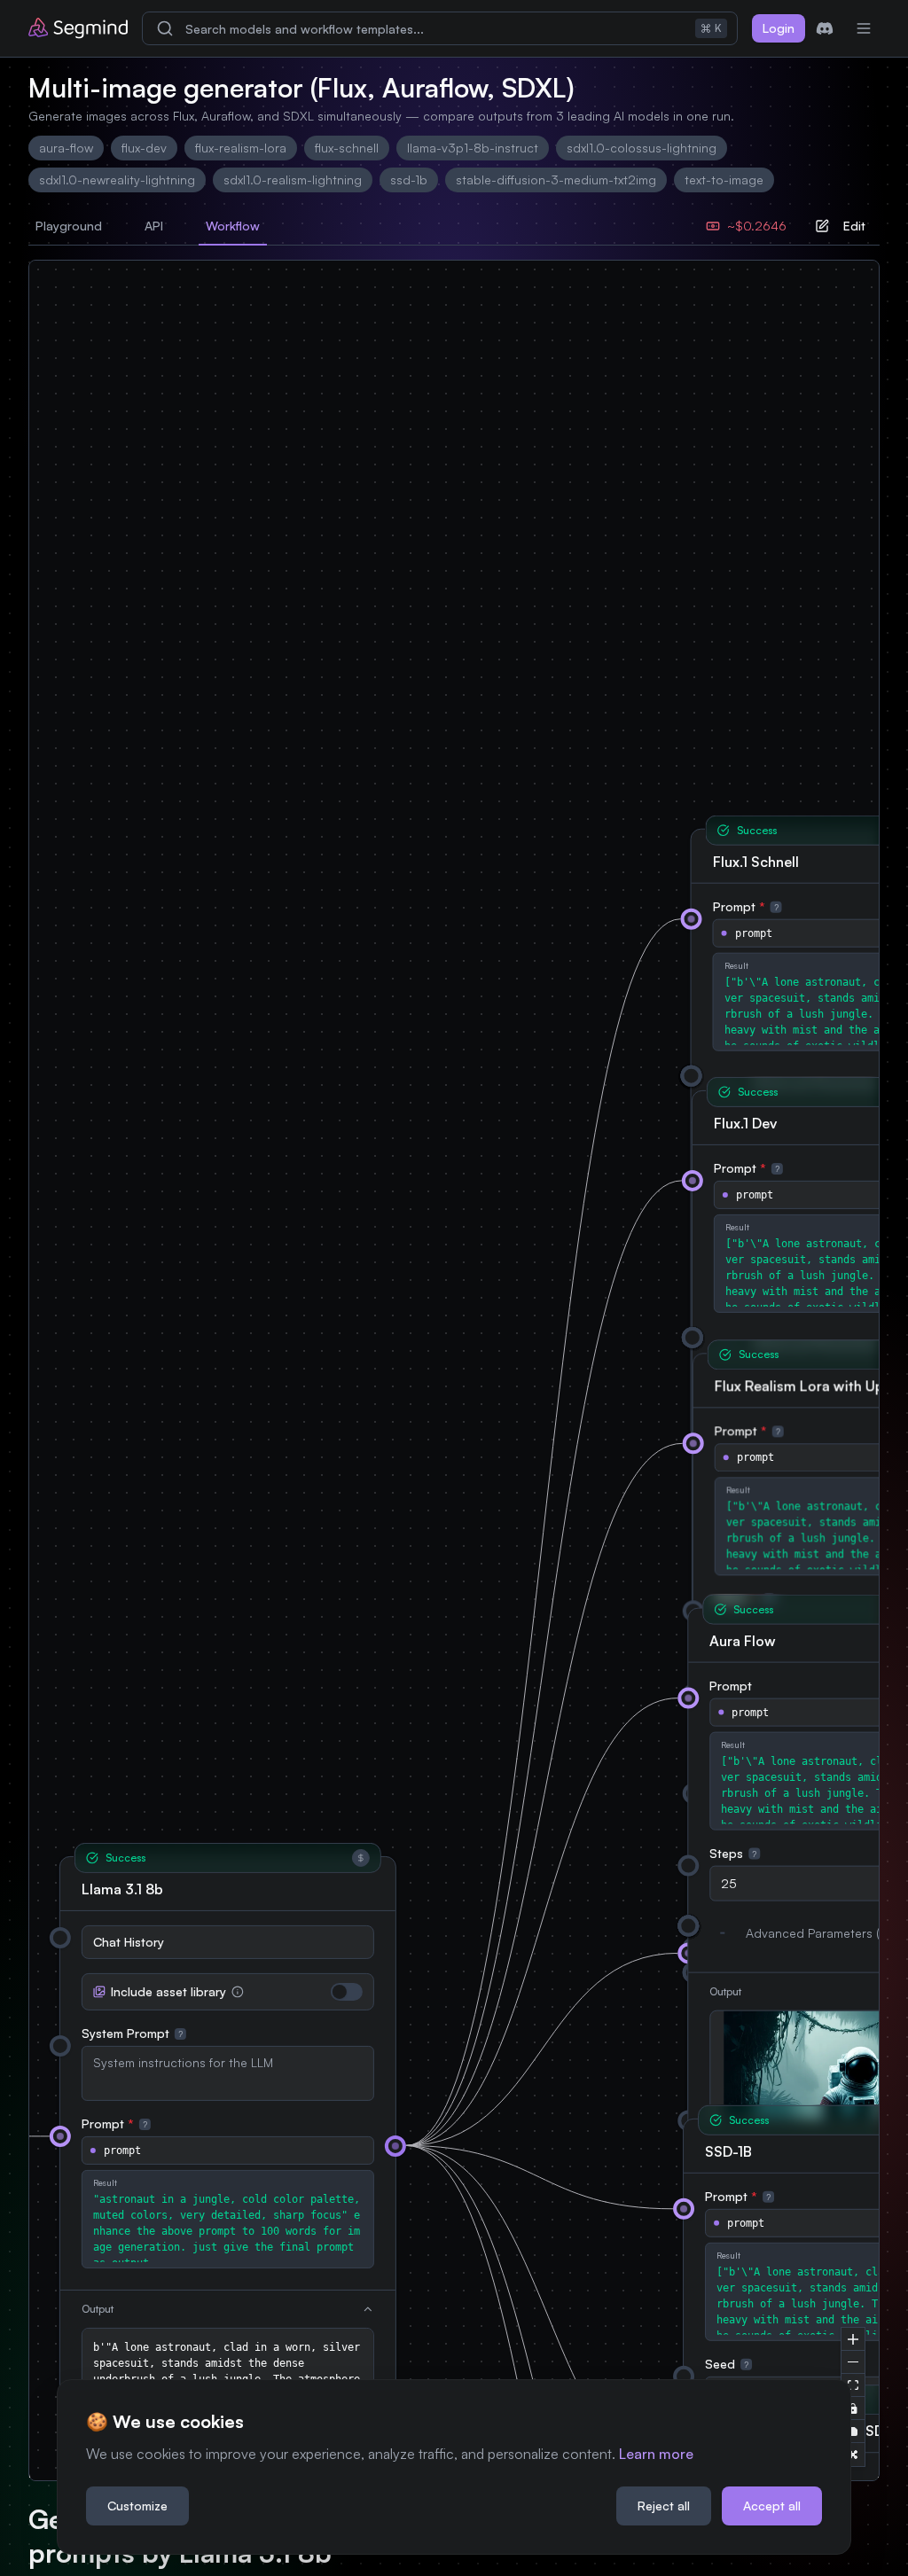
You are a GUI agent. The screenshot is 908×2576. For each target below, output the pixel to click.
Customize (137, 2506)
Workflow (233, 226)
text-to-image (724, 180)
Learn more (656, 2454)
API (154, 226)
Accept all (772, 2506)
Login (779, 28)
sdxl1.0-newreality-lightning (117, 180)
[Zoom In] (853, 2339)
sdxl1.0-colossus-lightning (642, 148)
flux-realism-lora (241, 148)
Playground (69, 226)
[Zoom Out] (853, 2362)
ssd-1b (409, 180)
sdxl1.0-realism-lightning (293, 180)
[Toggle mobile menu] (864, 28)
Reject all (664, 2506)
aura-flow (66, 148)
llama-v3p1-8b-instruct (473, 148)
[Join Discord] (825, 28)
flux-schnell (347, 148)
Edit (854, 226)
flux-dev (144, 148)
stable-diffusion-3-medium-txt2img (556, 180)
